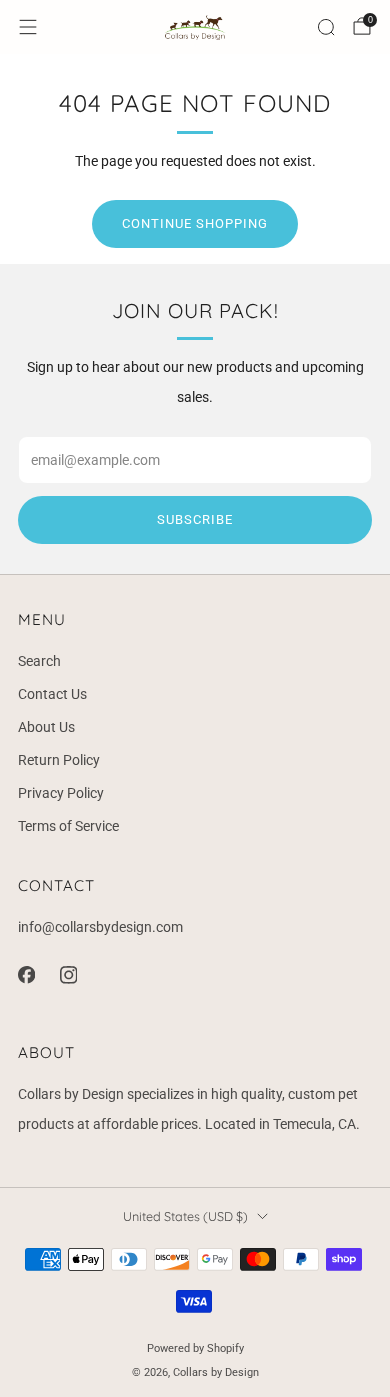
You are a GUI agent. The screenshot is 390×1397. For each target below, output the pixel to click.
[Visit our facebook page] (26, 975)
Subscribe (195, 519)
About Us (46, 727)
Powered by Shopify (195, 1348)
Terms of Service (68, 826)
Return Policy (59, 760)
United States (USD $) (185, 1216)
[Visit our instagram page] (68, 975)
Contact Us (52, 694)
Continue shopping (195, 223)
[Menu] (28, 27)
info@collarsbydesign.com (100, 927)
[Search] (326, 27)
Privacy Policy (61, 793)
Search (39, 661)
